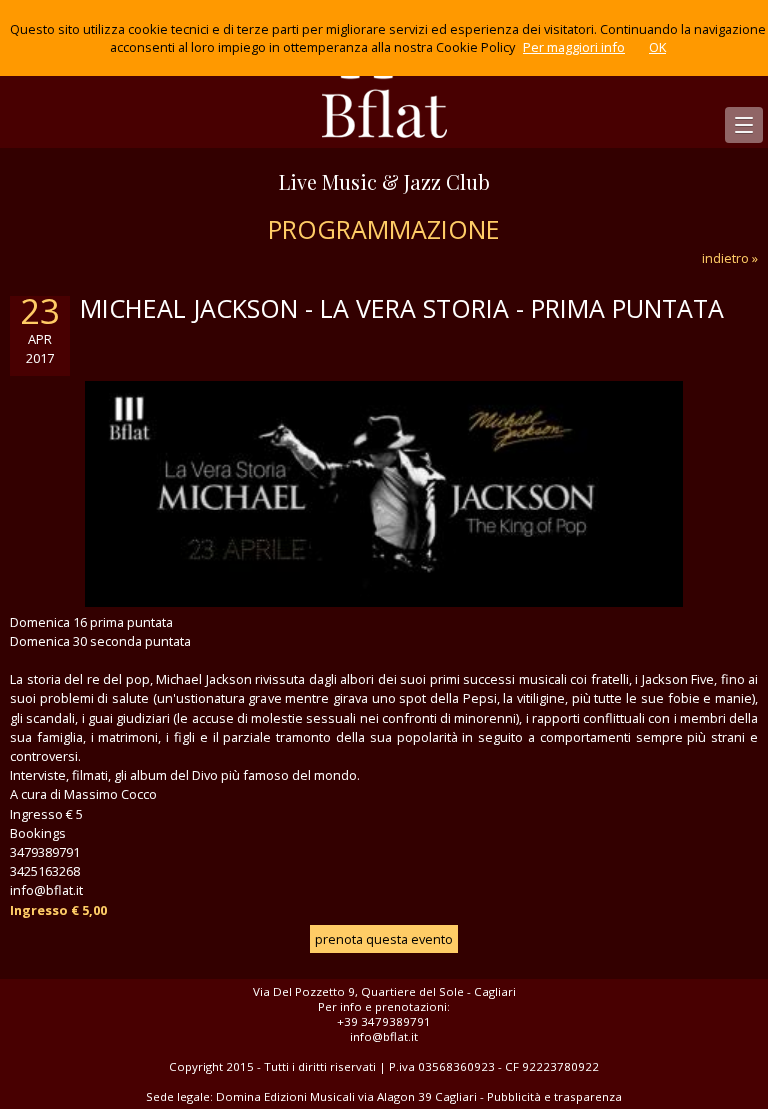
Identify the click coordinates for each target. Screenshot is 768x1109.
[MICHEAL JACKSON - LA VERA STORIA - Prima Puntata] (384, 602)
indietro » (730, 258)
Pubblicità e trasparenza (554, 1096)
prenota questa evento (384, 939)
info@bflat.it (384, 1036)
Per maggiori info (574, 47)
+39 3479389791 (384, 1021)
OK (657, 47)
